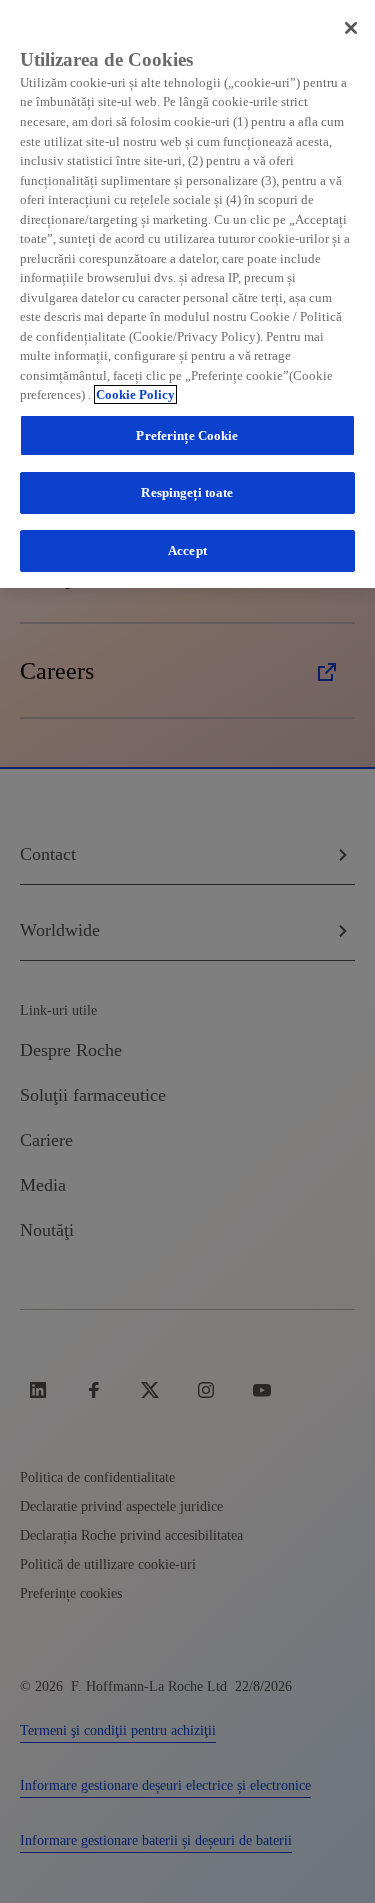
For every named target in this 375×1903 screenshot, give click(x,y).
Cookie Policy (135, 394)
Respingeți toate (187, 492)
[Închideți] (351, 28)
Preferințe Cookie (187, 435)
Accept (187, 550)
